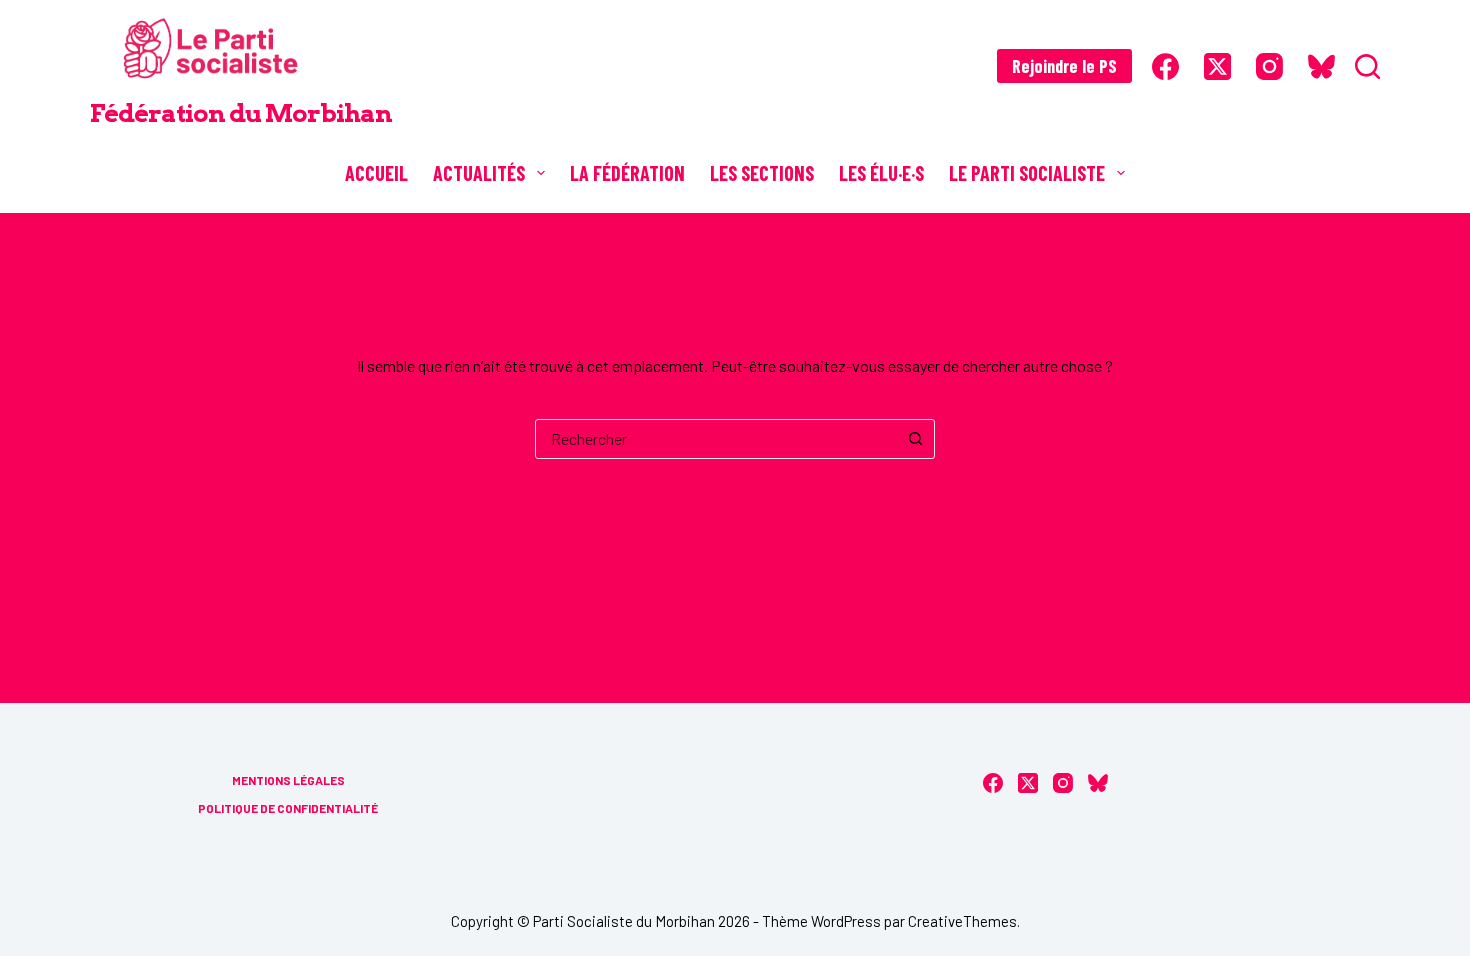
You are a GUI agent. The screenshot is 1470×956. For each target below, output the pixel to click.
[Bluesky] (1321, 66)
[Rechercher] (1367, 66)
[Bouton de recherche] (915, 439)
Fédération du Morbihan (241, 113)
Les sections (762, 173)
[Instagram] (1269, 66)
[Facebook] (1165, 66)
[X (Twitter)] (1217, 66)
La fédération (627, 173)
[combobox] (716, 439)
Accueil (376, 173)
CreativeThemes (962, 921)
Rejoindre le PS (1064, 66)
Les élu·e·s (881, 173)
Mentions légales (288, 780)
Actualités (479, 173)
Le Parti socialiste (1027, 173)
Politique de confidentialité (288, 808)
